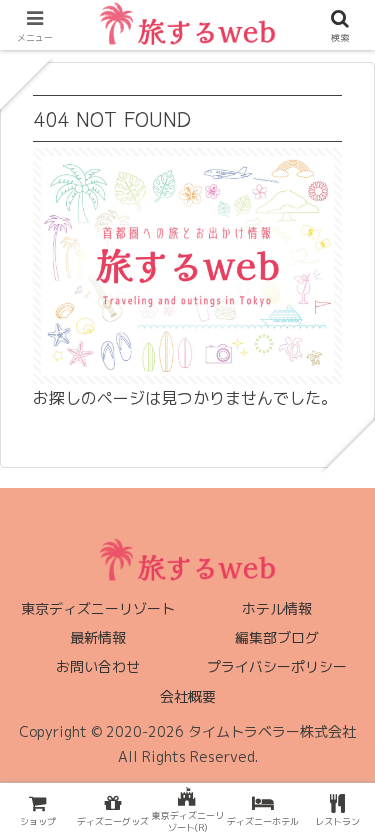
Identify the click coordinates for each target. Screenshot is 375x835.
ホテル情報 (277, 608)
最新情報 (98, 637)
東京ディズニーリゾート (98, 608)
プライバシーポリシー (277, 666)
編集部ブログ (277, 637)
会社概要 (188, 696)
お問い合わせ (98, 666)
